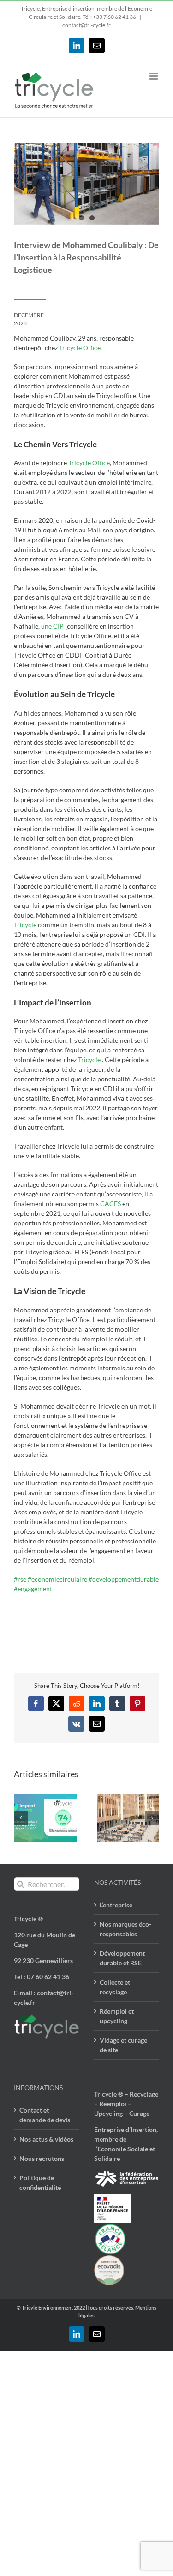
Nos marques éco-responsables (125, 1929)
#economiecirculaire (57, 1579)
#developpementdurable (124, 1579)
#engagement (33, 1589)
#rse (20, 1579)
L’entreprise (116, 1905)
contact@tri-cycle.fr (86, 25)
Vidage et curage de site (123, 2045)
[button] (21, 1818)
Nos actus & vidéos (46, 2139)
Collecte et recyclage (115, 1987)
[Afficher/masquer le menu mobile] (154, 76)
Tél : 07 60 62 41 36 (42, 1977)
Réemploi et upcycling (117, 2016)
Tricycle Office (80, 348)
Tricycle (26, 925)
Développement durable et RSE (122, 1958)
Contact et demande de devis (45, 2115)
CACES (110, 1204)
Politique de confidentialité (40, 2183)
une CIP (52, 626)
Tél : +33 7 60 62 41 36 (110, 17)
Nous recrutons (42, 2158)
